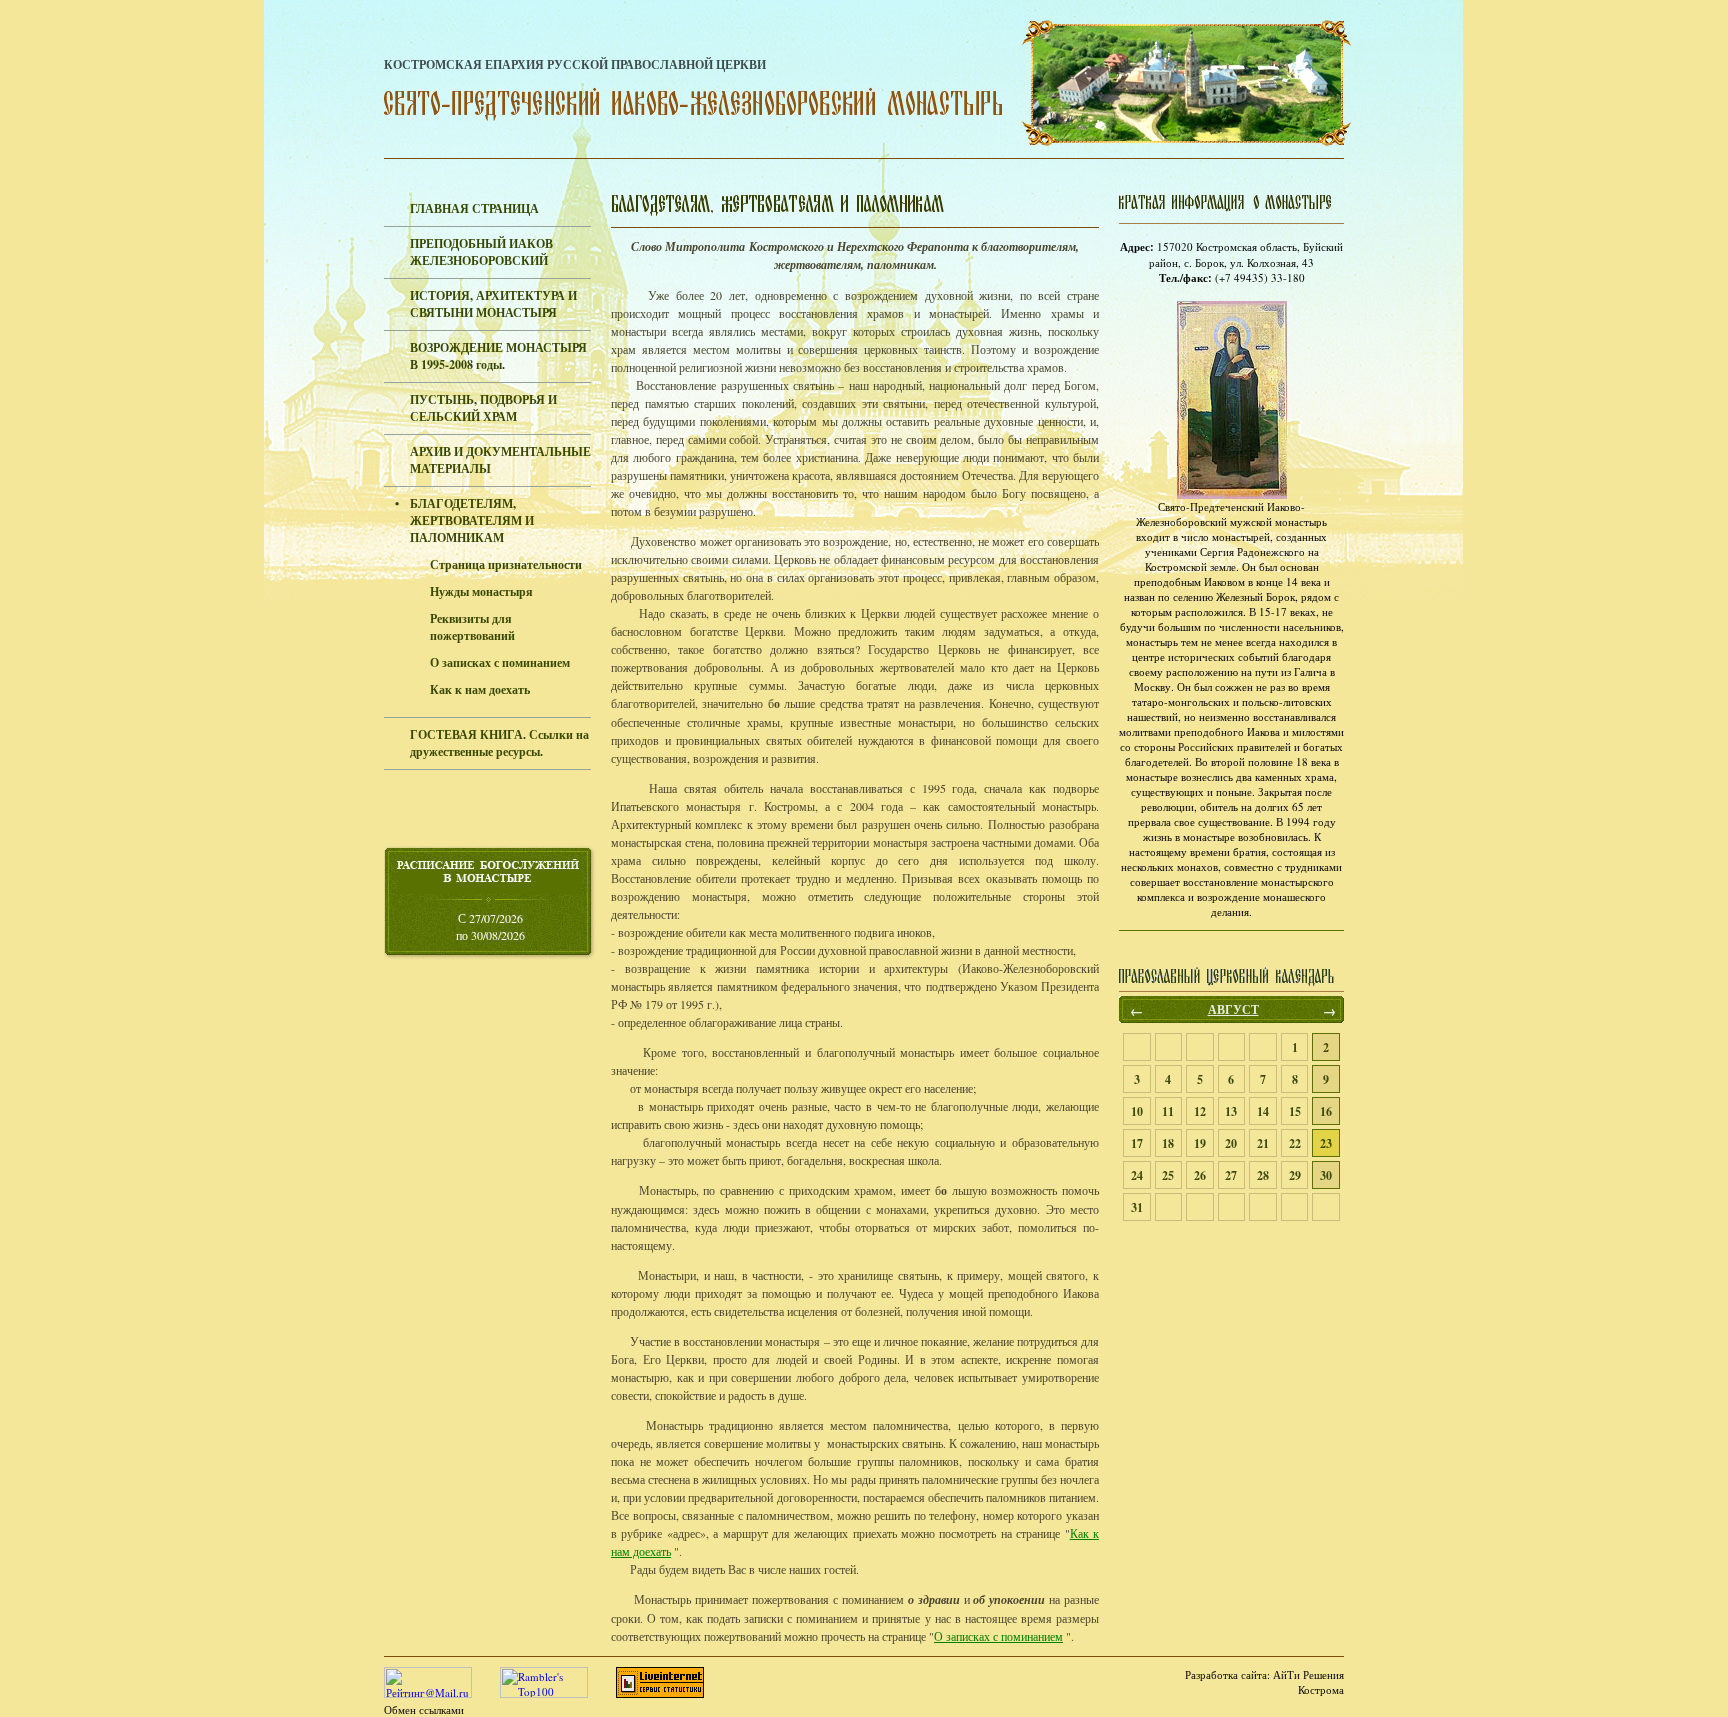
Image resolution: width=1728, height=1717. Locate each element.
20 (1231, 1143)
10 (1137, 1111)
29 (1295, 1175)
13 (1231, 1111)
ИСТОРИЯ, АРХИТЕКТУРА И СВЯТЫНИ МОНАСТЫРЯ (493, 304)
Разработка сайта (1226, 1674)
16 (1326, 1111)
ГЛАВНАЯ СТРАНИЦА (474, 208)
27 (1231, 1175)
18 (1168, 1143)
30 (1326, 1175)
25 (1168, 1175)
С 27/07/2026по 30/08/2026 (490, 926)
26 (1200, 1175)
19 (1200, 1143)
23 (1326, 1143)
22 (1295, 1143)
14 (1263, 1111)
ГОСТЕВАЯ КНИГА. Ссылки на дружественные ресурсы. (499, 743)
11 (1168, 1111)
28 (1263, 1175)
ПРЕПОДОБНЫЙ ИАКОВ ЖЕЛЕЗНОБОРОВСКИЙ (481, 252)
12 (1200, 1111)
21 (1263, 1143)
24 (1137, 1175)
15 (1295, 1111)
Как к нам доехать (480, 689)
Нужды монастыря (481, 591)
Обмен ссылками (424, 1709)
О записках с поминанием (500, 662)
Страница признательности (506, 564)
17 (1137, 1143)
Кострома (1321, 1689)
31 (1137, 1207)
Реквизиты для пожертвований (472, 627)
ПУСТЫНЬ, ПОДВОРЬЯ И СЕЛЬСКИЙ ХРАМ (483, 408)
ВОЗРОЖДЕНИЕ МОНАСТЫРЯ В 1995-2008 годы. (498, 356)
